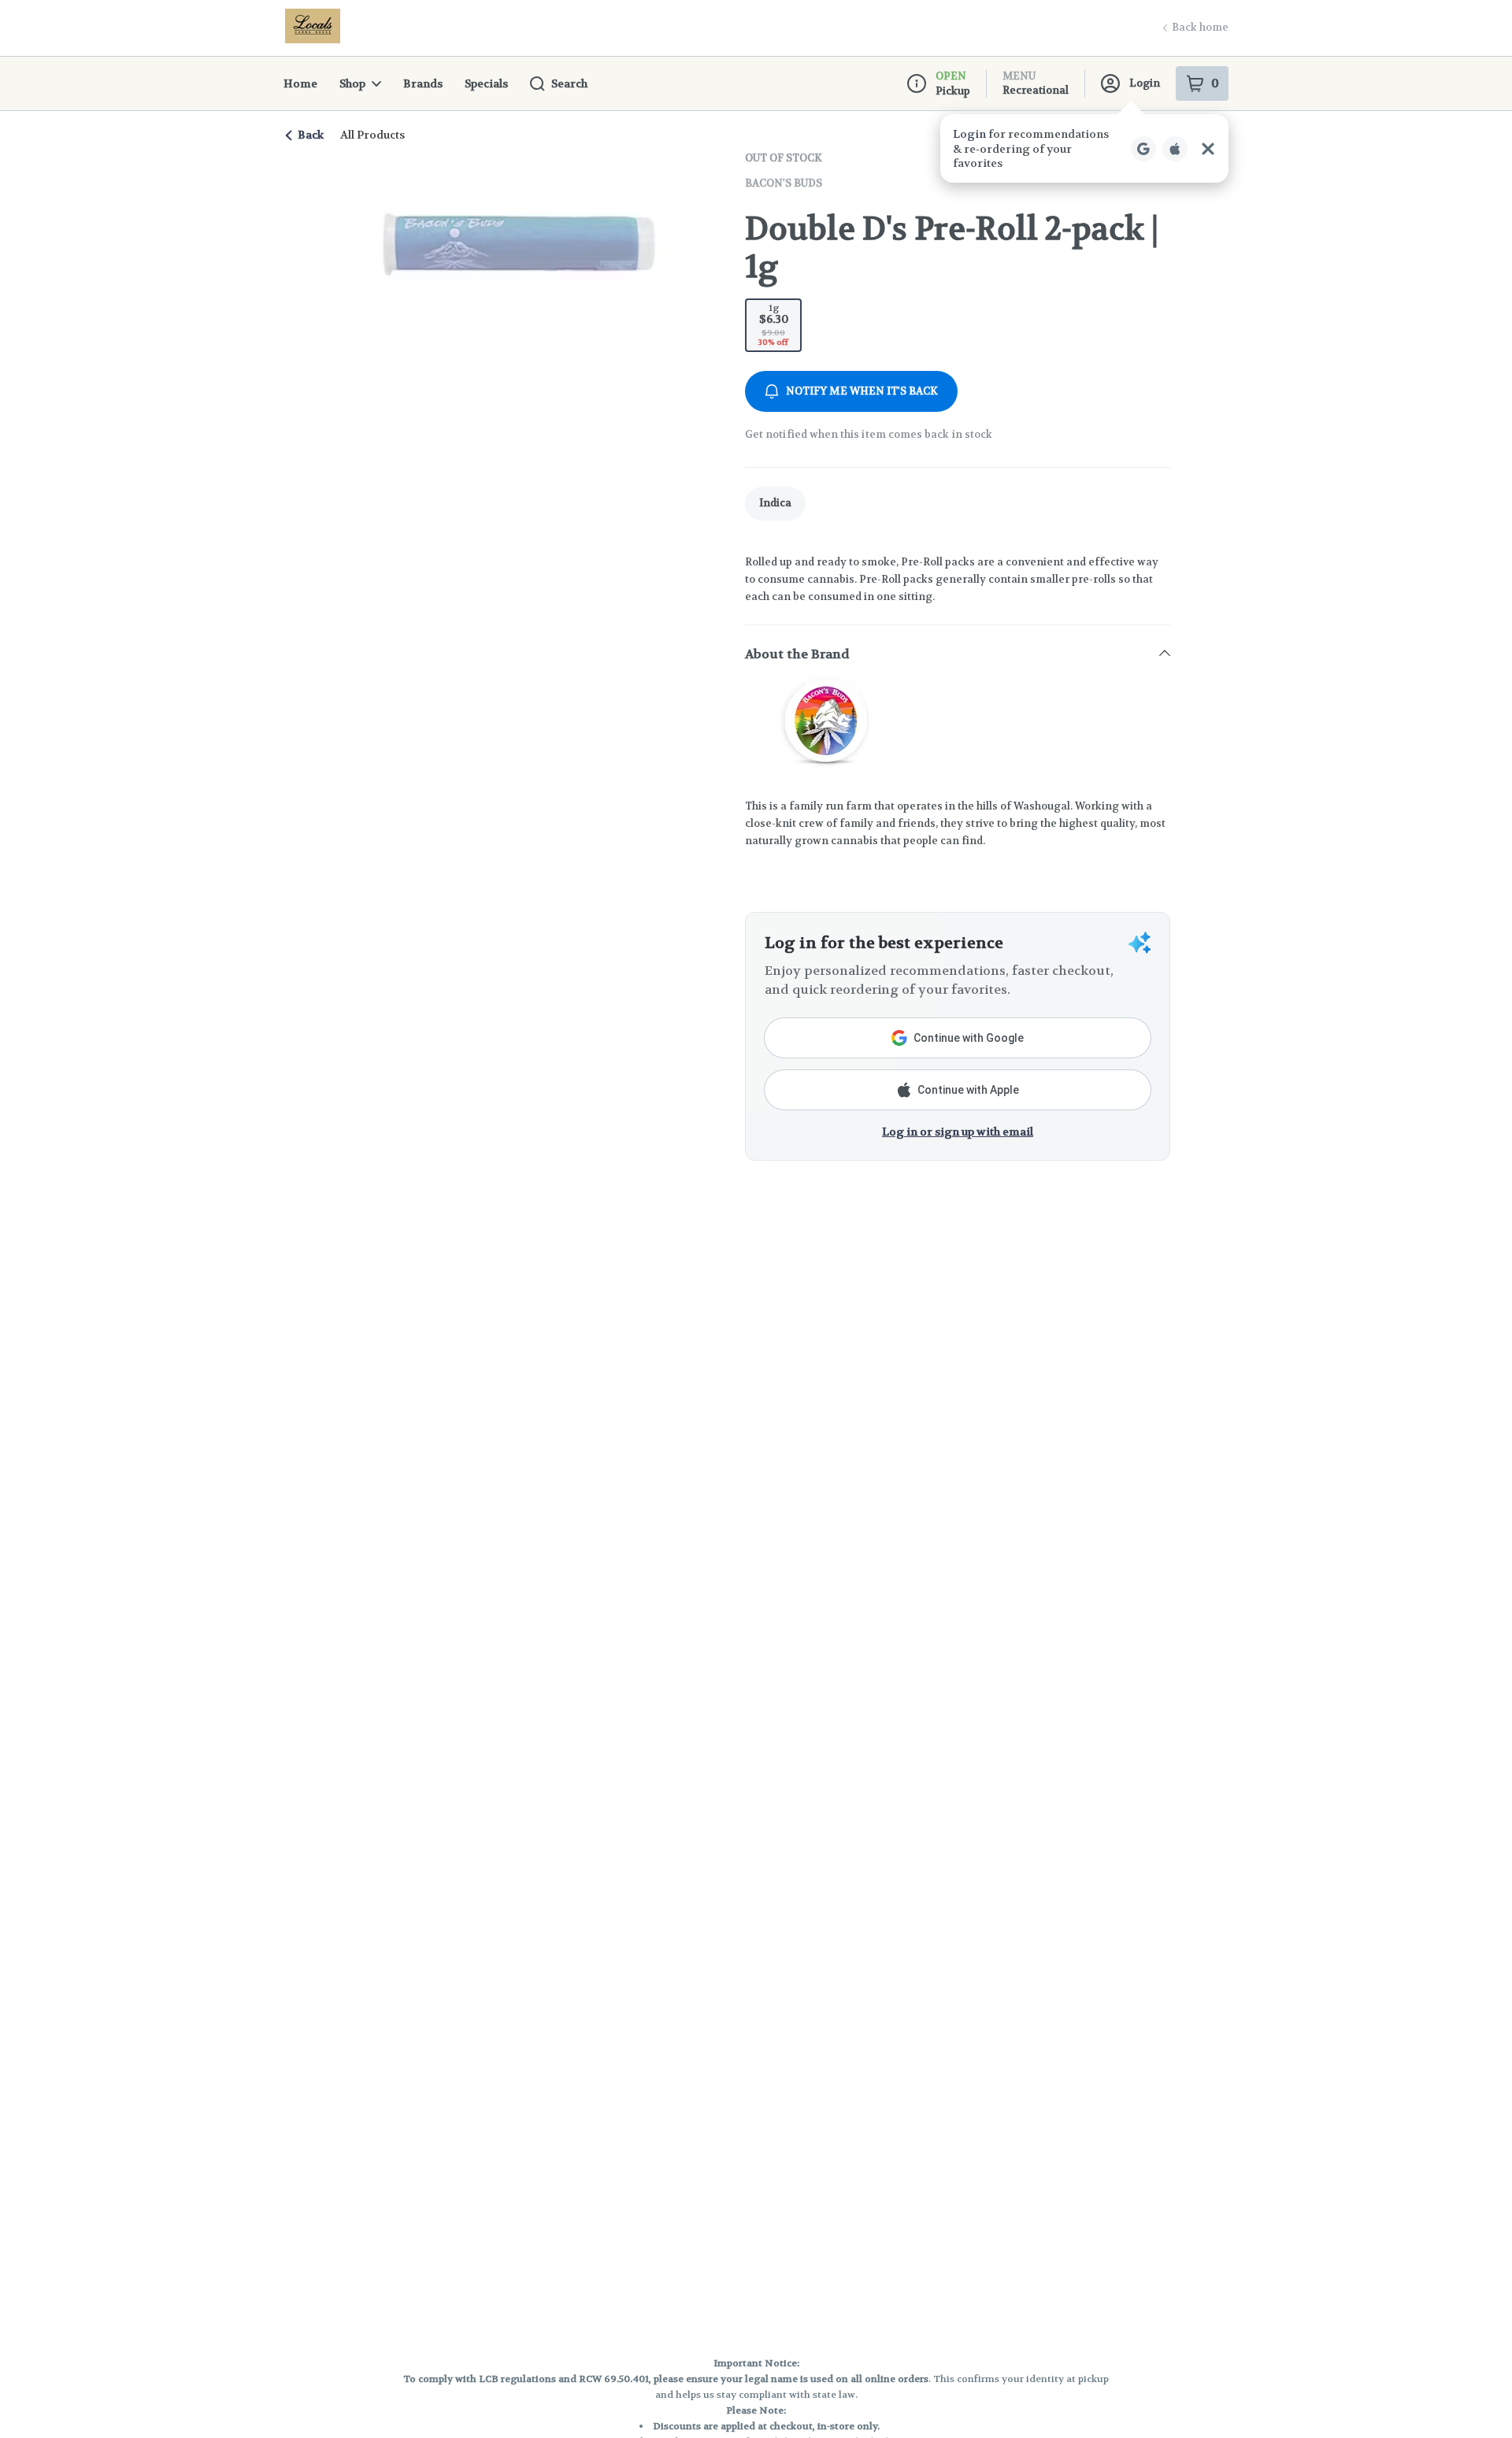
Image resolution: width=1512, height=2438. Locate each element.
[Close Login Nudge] (1208, 149)
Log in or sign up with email (958, 1132)
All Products (372, 135)
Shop (352, 83)
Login (1145, 83)
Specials (486, 83)
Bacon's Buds (784, 183)
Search (569, 83)
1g (773, 324)
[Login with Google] (1143, 149)
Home (300, 83)
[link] (775, 504)
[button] (1084, 148)
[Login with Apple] (1175, 149)
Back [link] (311, 135)
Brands (423, 83)
